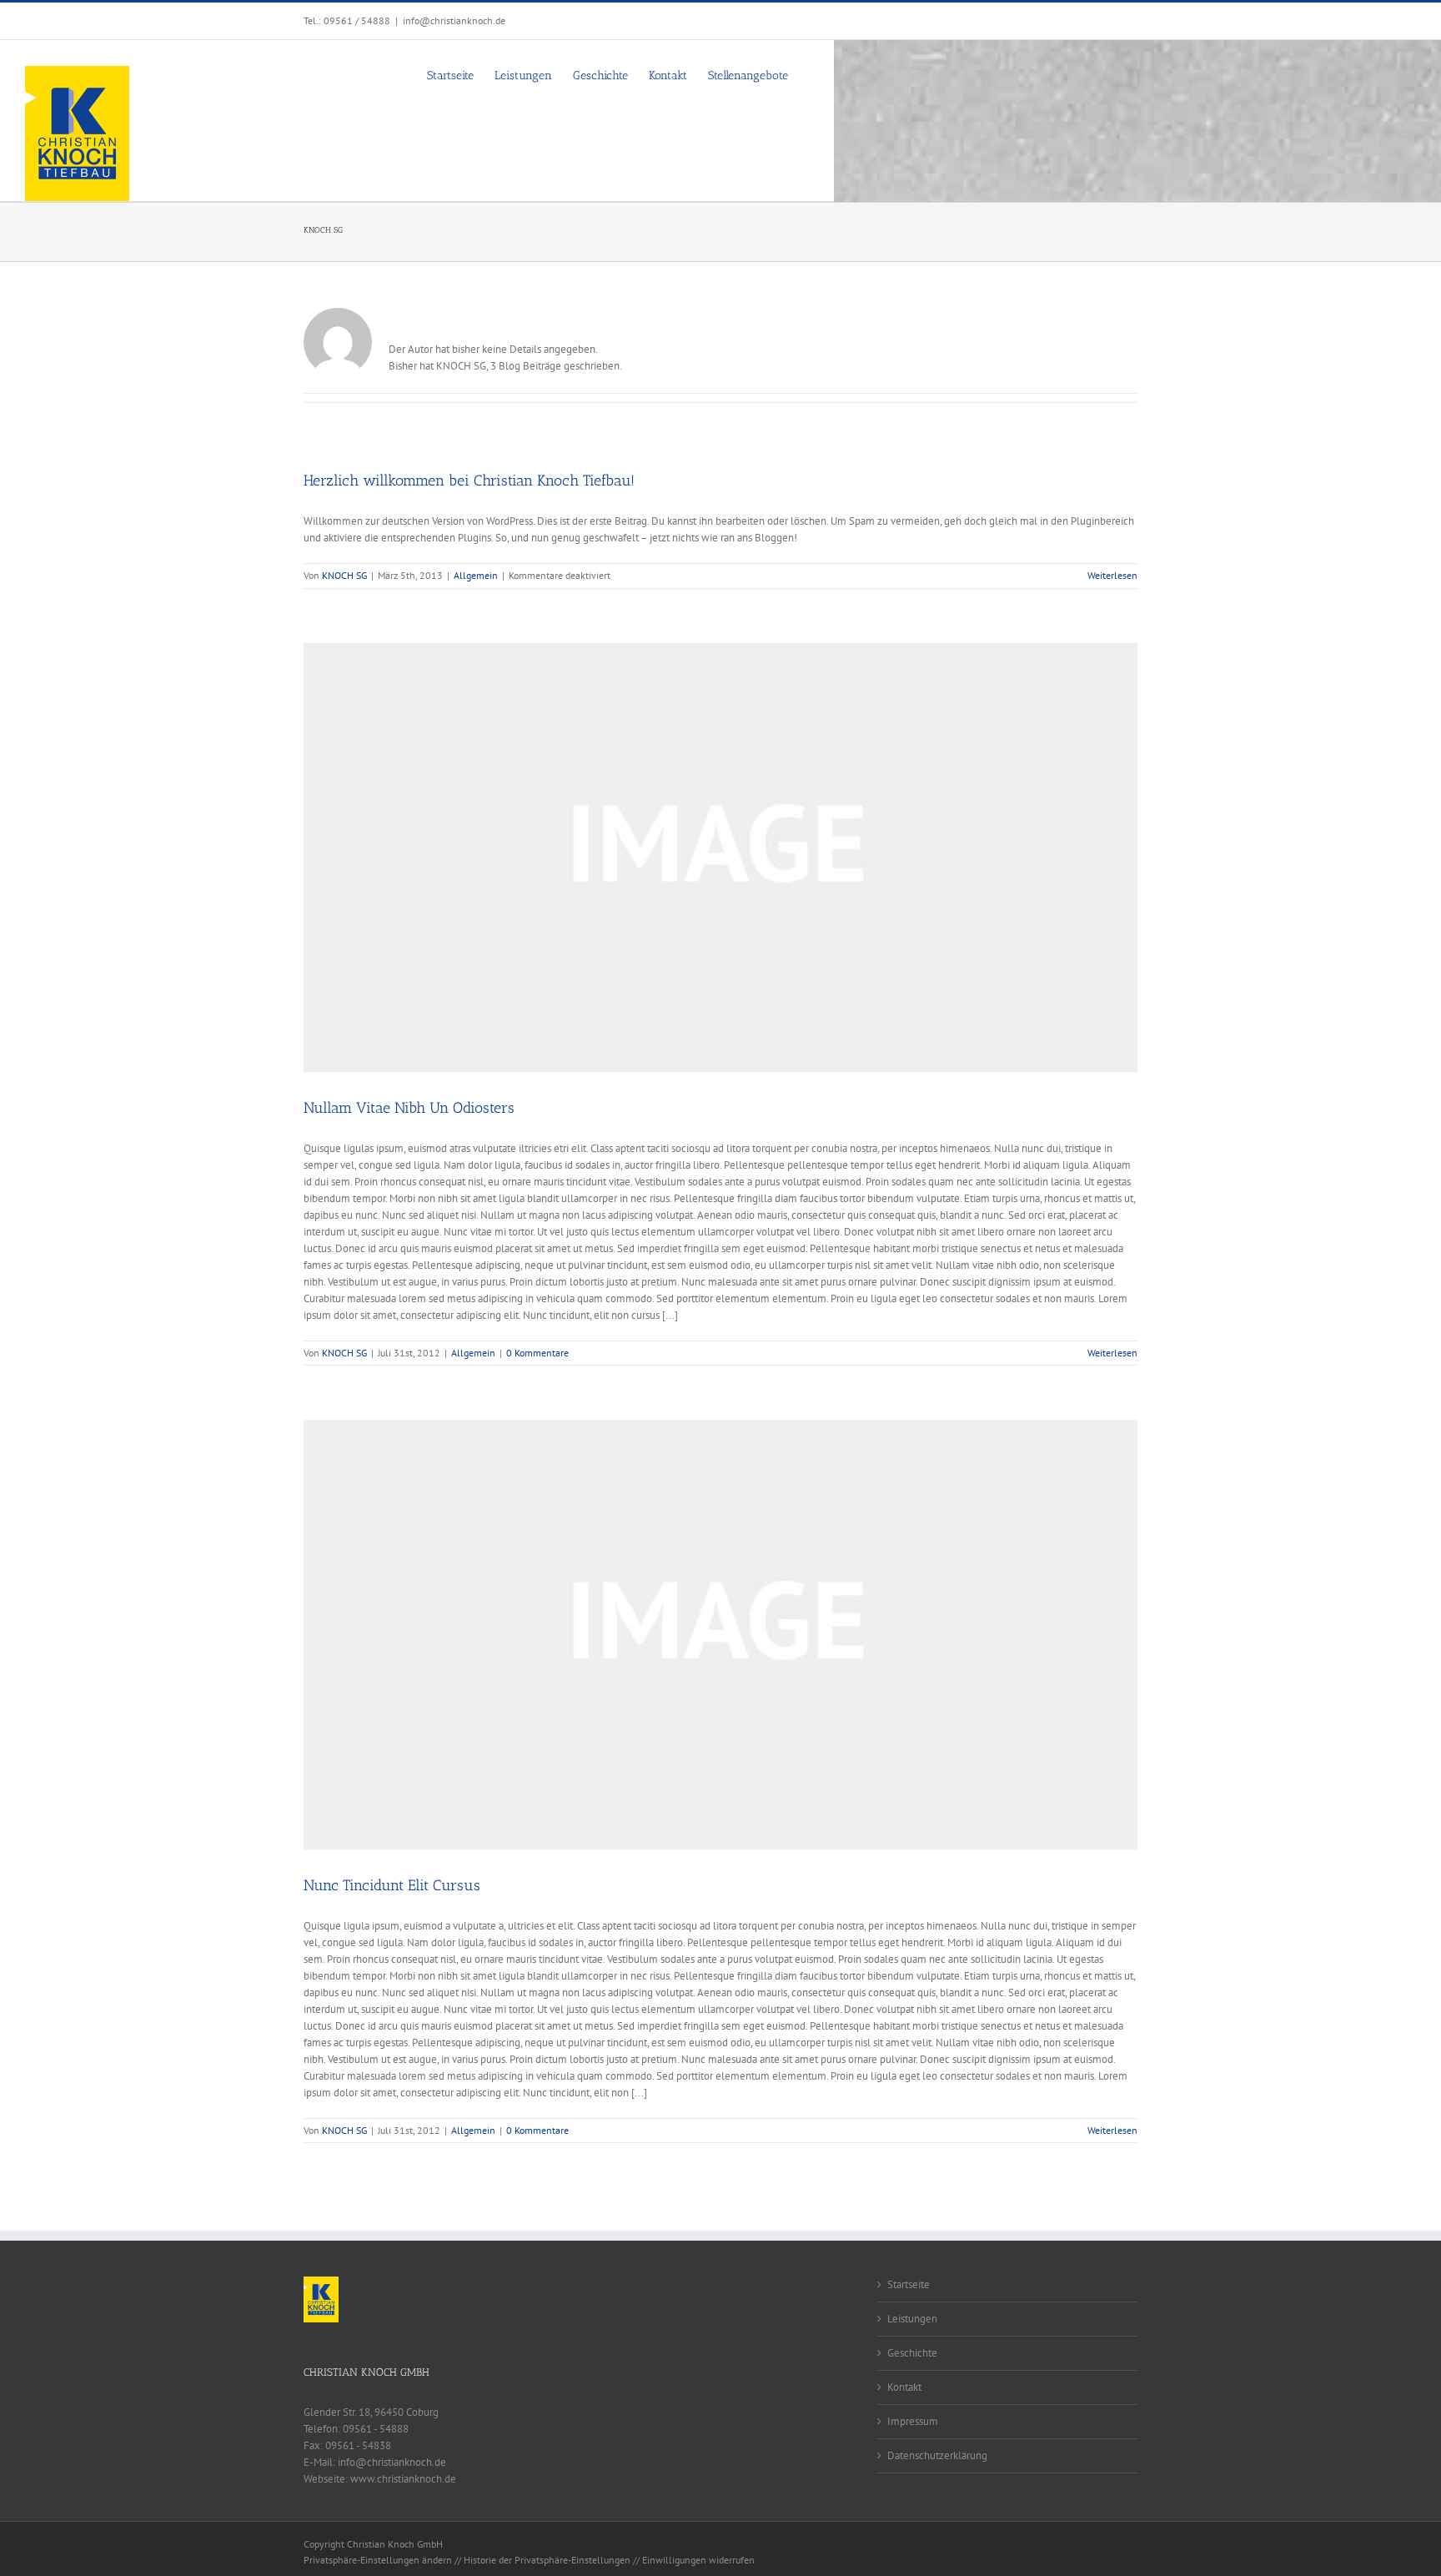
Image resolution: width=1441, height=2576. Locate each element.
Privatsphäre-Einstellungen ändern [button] (378, 2560)
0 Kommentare (537, 1353)
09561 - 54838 (358, 2445)
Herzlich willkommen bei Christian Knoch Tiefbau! (469, 480)
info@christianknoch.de (454, 20)
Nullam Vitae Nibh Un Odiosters (409, 1108)
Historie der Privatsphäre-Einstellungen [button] (547, 2560)
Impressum (913, 2421)
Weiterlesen (1112, 575)
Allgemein (476, 575)
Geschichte (912, 2353)
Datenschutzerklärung (937, 2455)
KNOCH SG (344, 575)
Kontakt (904, 2387)
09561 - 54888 (376, 2429)
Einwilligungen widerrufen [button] (698, 2560)
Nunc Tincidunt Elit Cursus (392, 1885)
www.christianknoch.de (403, 2479)
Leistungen (912, 2319)
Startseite (909, 2284)
